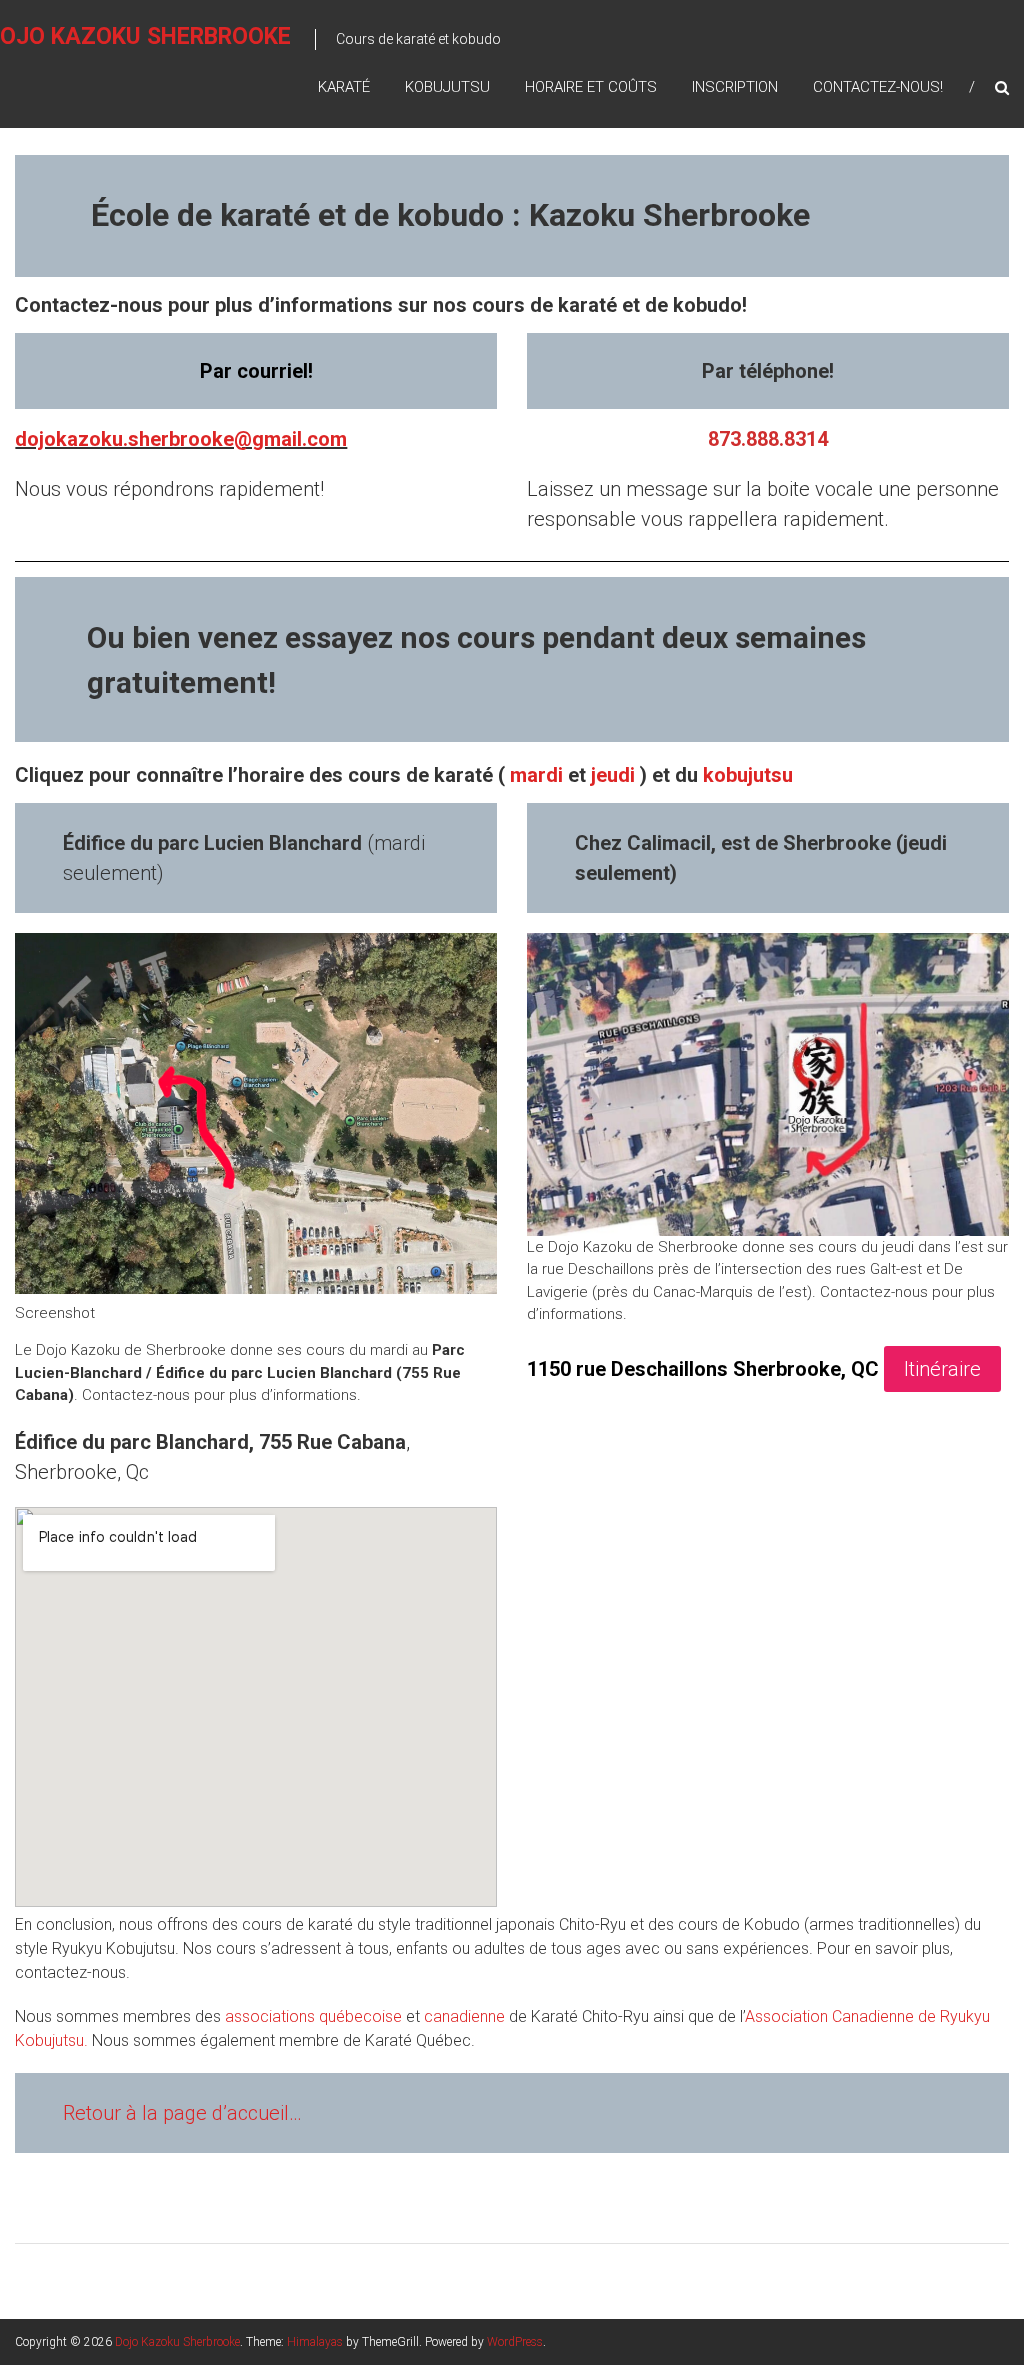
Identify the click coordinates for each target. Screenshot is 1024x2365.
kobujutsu (748, 775)
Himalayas (315, 2342)
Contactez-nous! (878, 87)
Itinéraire (942, 1369)
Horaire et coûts (591, 87)
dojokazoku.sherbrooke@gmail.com (181, 439)
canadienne (464, 2016)
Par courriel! (256, 371)
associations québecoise (313, 2016)
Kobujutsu (447, 87)
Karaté (344, 87)
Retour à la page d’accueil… (182, 2113)
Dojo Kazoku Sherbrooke (177, 2342)
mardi (536, 775)
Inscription (735, 87)
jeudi (613, 775)
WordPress (515, 2342)
